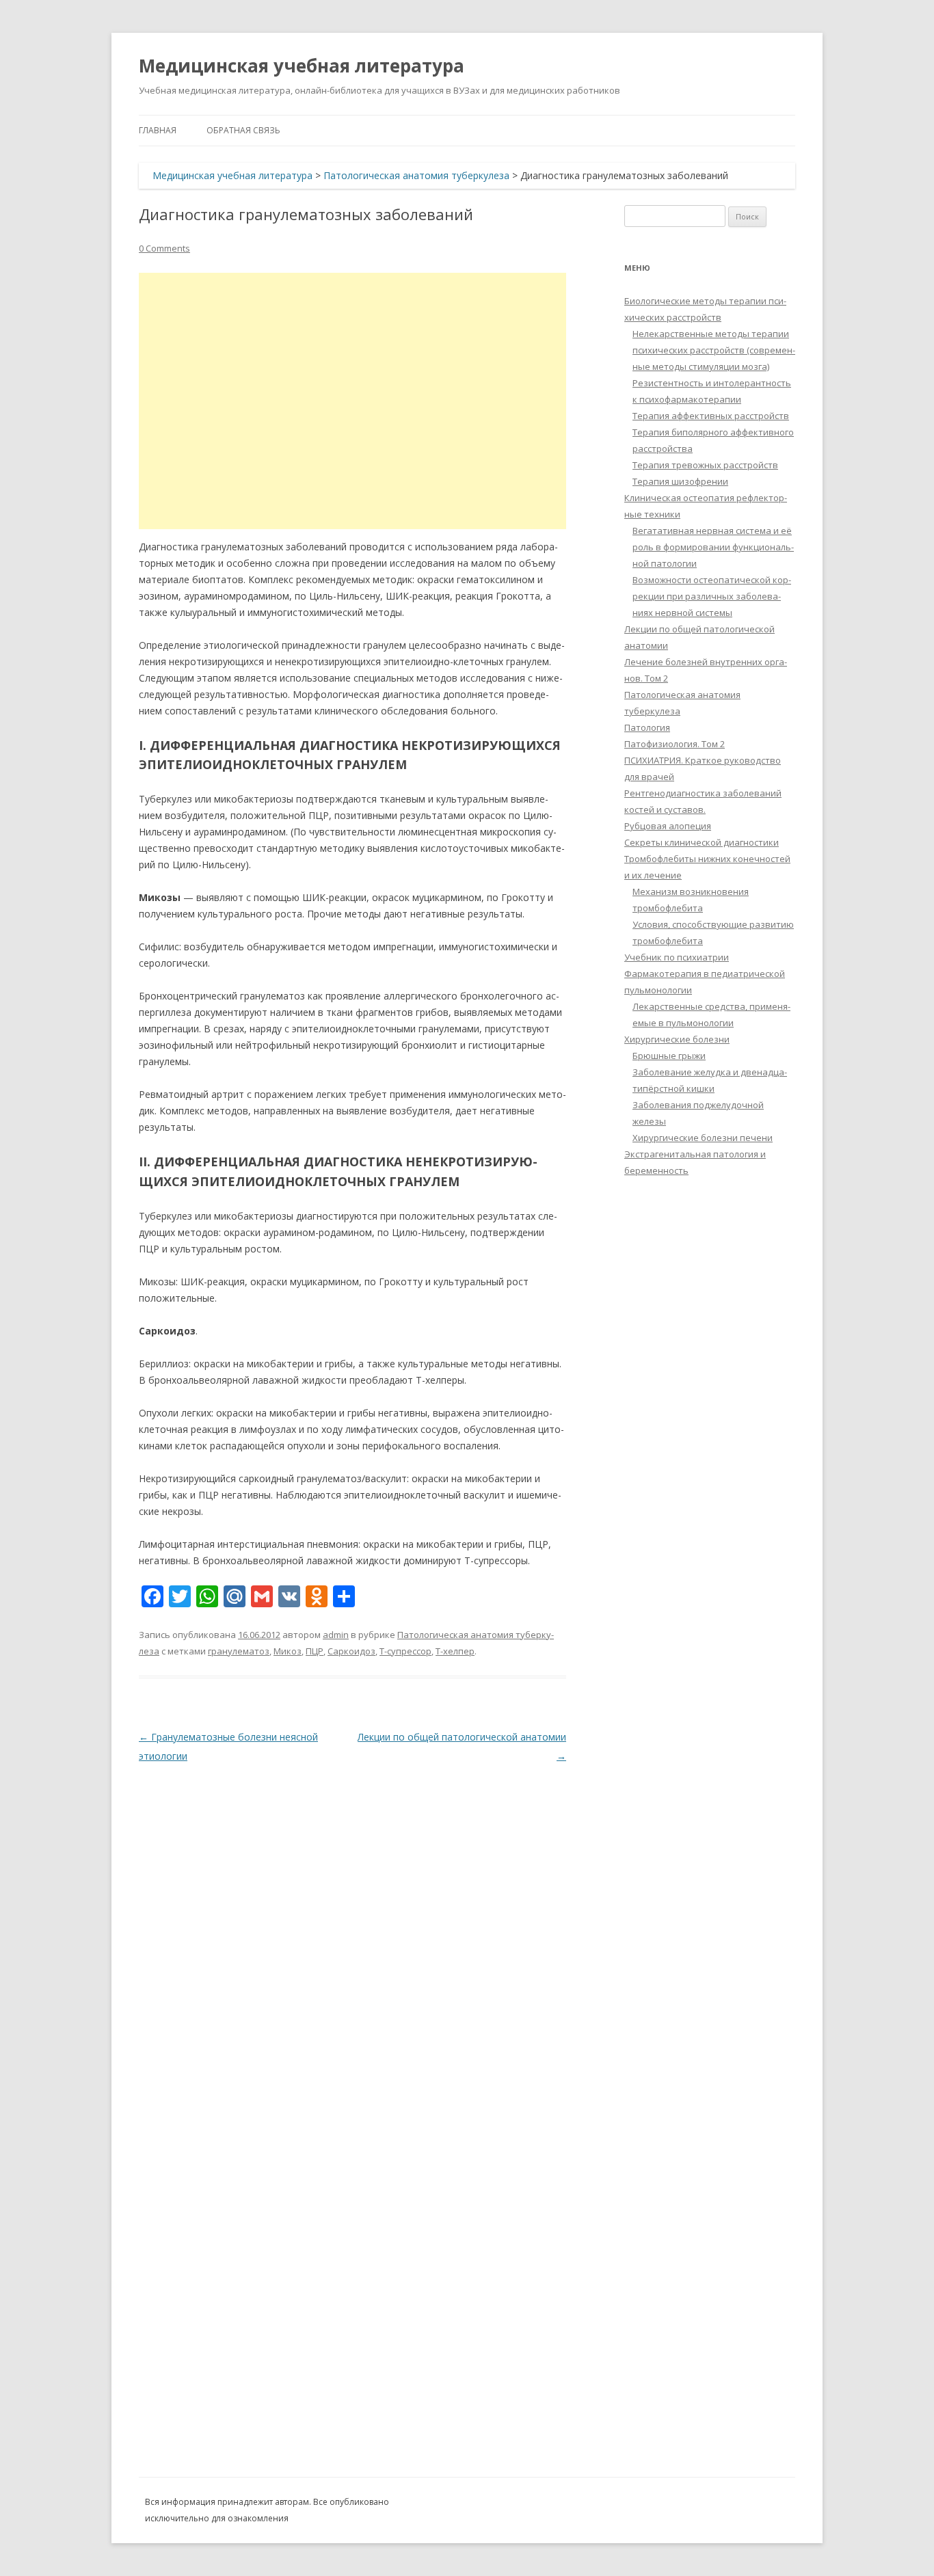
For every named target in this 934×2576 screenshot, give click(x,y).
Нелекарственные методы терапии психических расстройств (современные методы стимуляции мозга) (714, 350)
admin (336, 1635)
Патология (647, 727)
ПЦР (315, 1651)
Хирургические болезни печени (703, 1138)
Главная (158, 130)
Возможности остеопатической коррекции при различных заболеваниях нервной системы (712, 596)
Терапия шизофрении (680, 481)
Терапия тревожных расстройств (705, 465)
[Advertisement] (352, 401)
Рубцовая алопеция (668, 826)
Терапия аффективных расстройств (711, 416)
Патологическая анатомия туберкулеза (416, 175)
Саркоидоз (351, 1651)
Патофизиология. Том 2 (675, 744)
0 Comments (164, 248)
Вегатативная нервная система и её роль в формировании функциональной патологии (713, 547)
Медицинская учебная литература (302, 66)
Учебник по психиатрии (677, 957)
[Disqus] (352, 1937)
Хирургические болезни (677, 1039)
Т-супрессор (405, 1651)
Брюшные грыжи (669, 1056)
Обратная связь (243, 130)
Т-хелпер (455, 1651)
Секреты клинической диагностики (702, 842)
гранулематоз (239, 1651)
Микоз (288, 1651)
